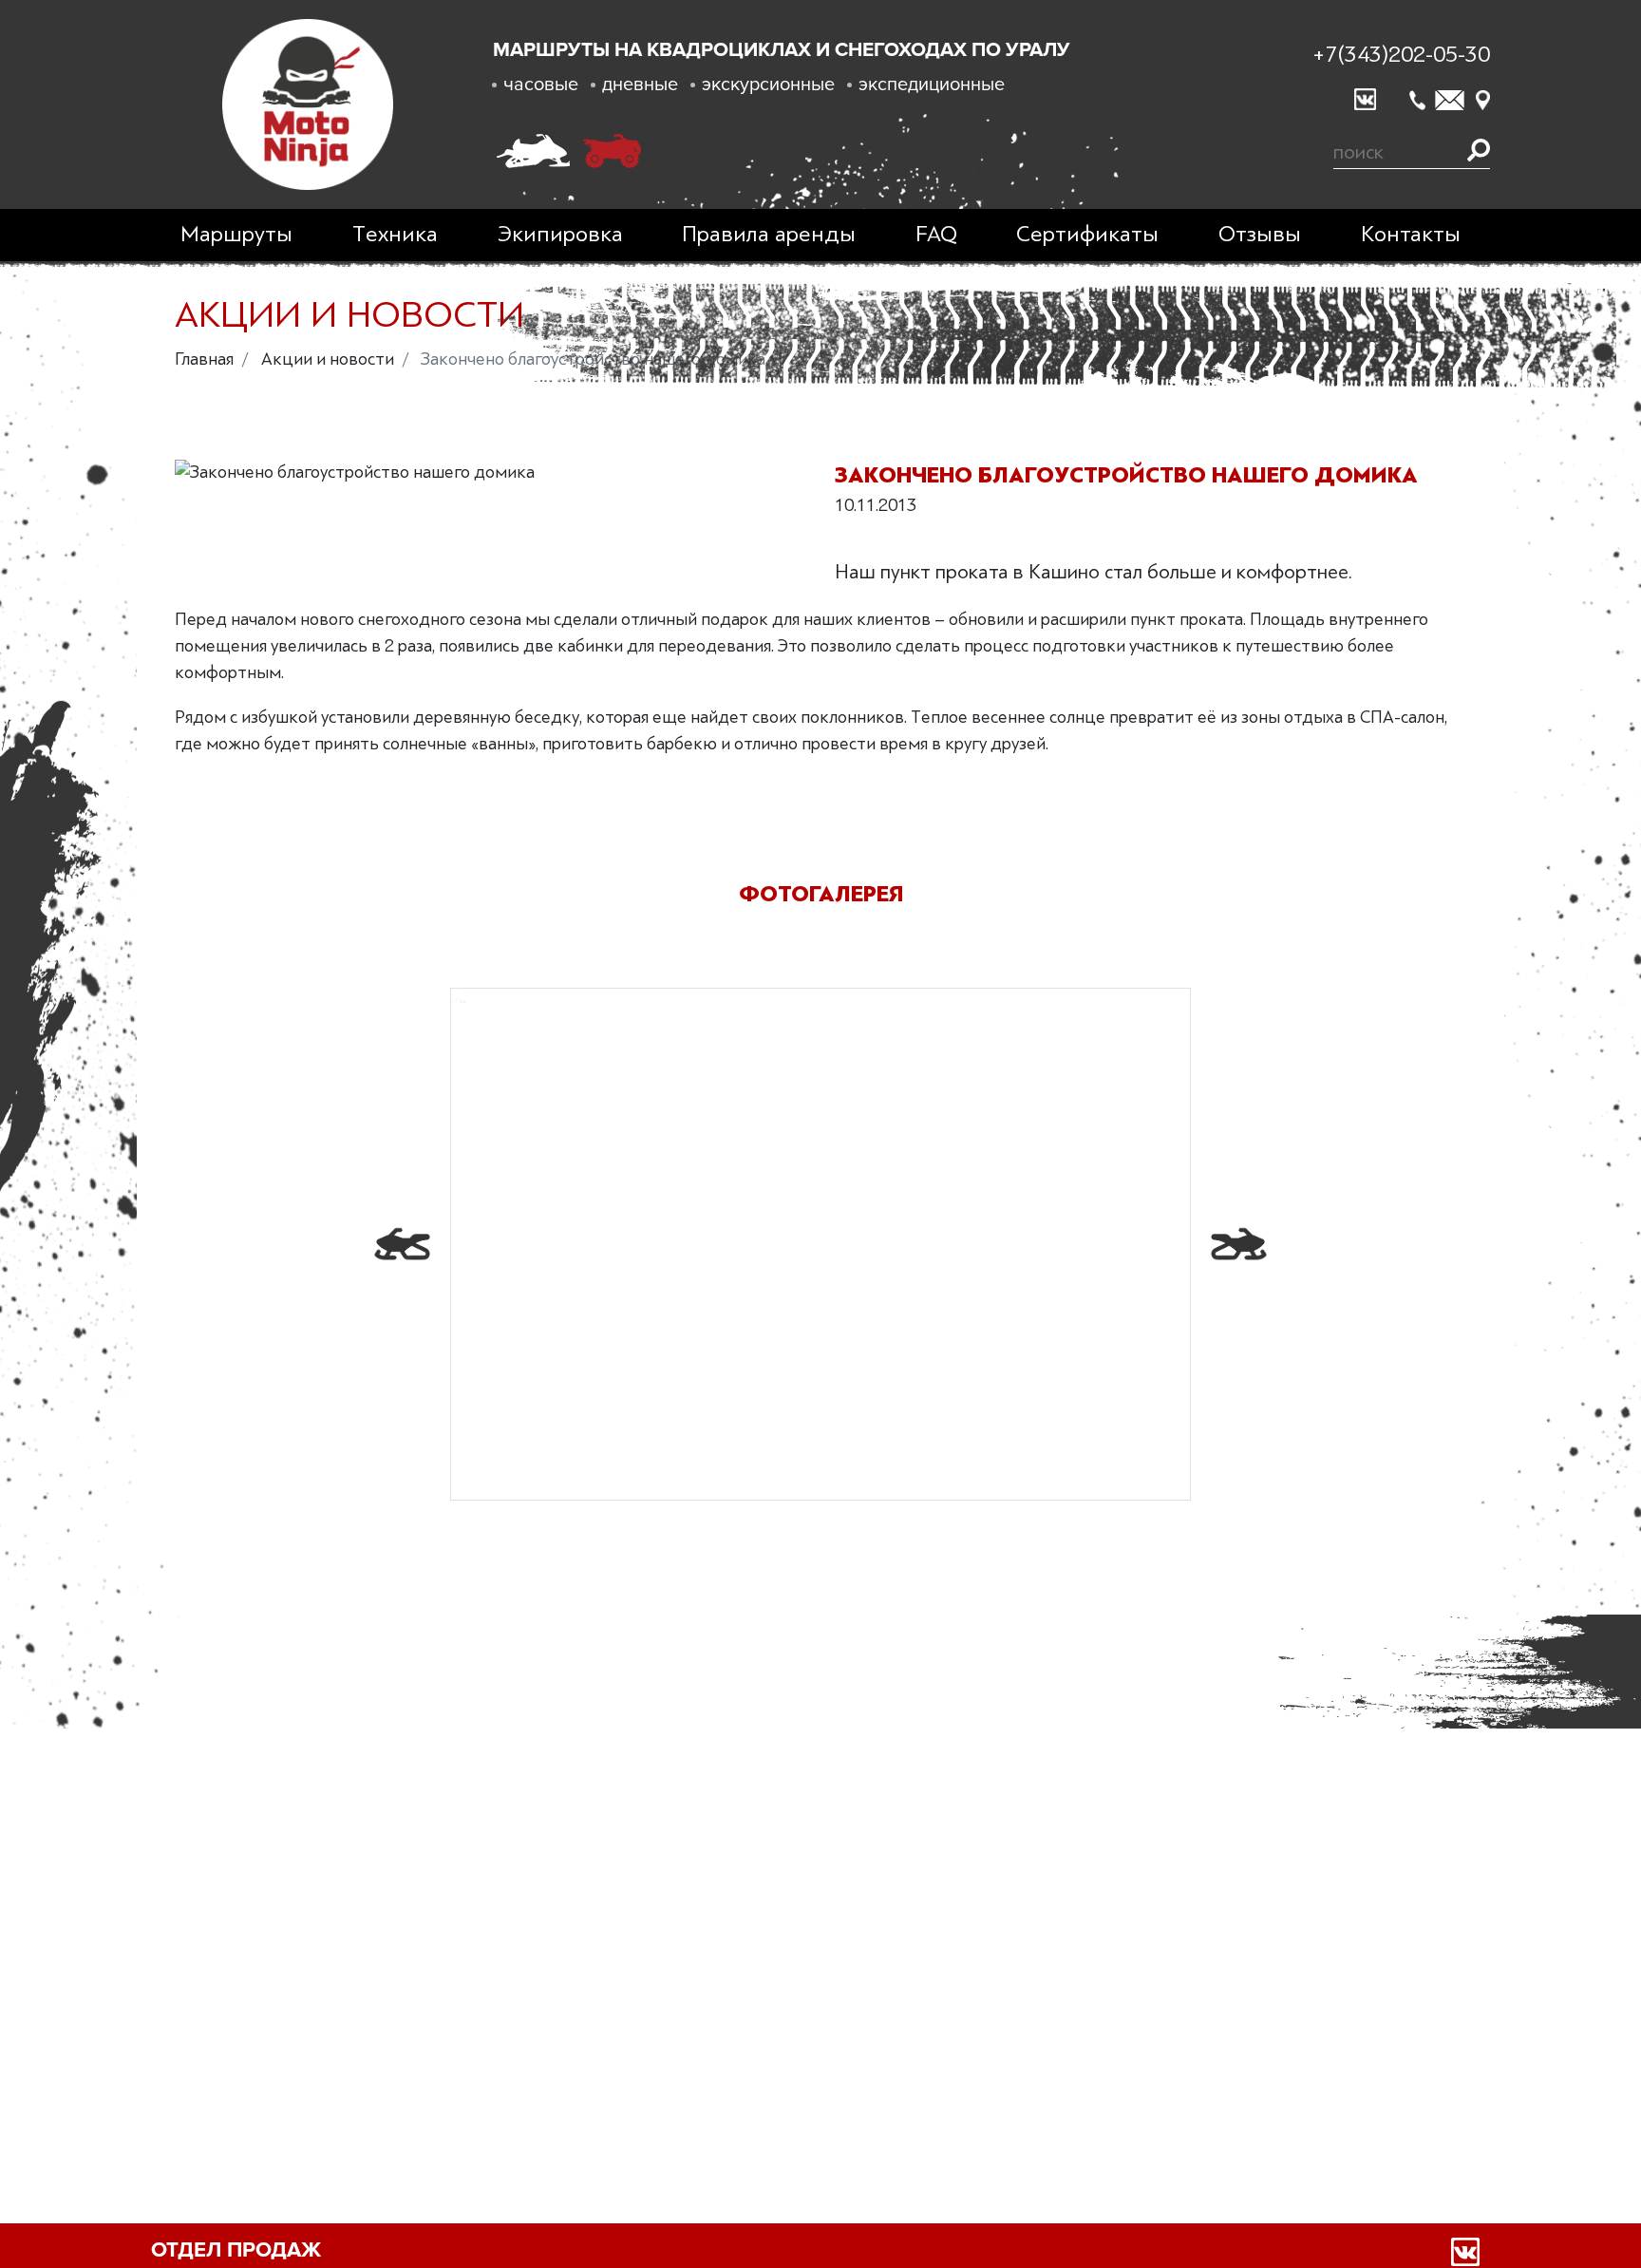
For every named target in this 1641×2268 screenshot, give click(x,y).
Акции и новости (328, 359)
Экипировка (560, 234)
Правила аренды (769, 234)
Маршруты (236, 234)
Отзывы (1260, 234)
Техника (395, 234)
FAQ (936, 234)
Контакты (1411, 234)
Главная (204, 359)
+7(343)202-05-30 (1401, 55)
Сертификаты (1087, 234)
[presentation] (402, 1244)
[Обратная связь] (1450, 100)
